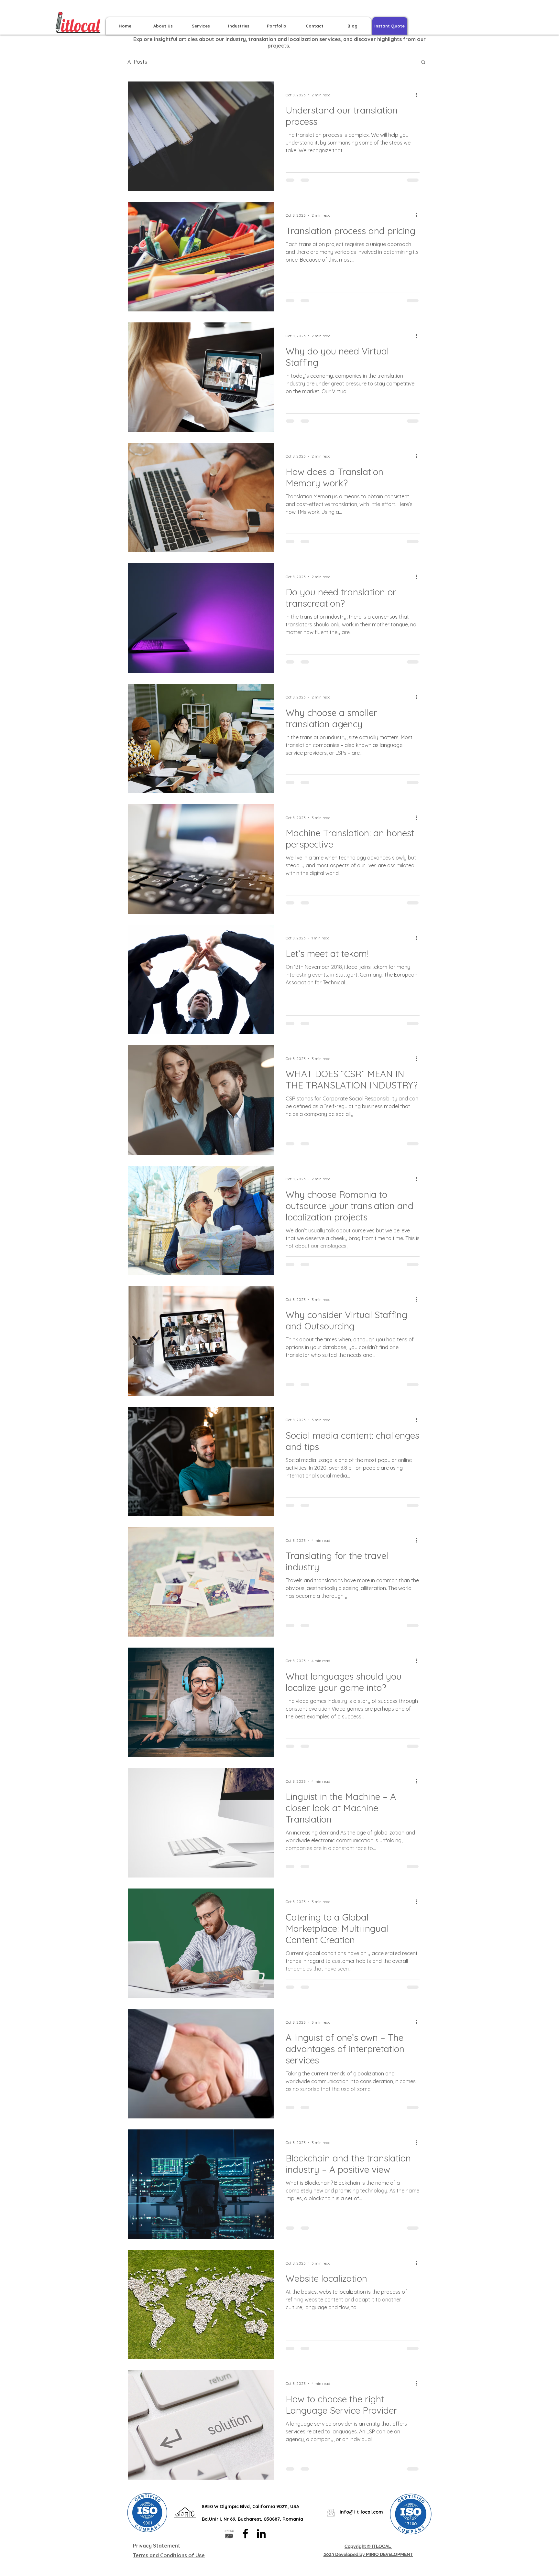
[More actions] (419, 95)
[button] (423, 63)
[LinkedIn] (261, 2533)
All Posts (137, 62)
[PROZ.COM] (230, 2533)
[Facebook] (245, 2533)
